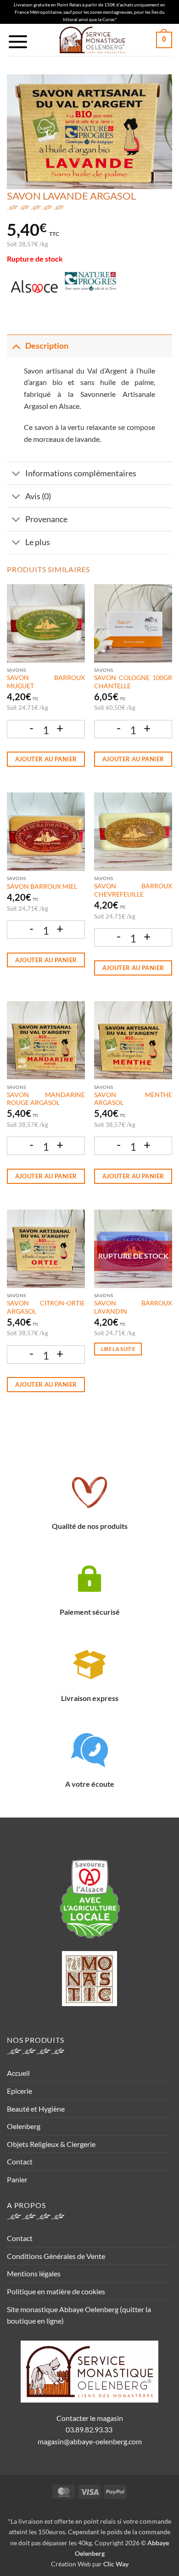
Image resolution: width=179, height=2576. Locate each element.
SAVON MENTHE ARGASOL (133, 1099)
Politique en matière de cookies (56, 2291)
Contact (20, 2161)
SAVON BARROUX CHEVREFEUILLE (133, 890)
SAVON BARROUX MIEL (42, 887)
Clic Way (116, 2564)
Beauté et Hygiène (36, 2109)
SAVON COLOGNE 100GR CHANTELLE (133, 682)
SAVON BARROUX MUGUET (46, 682)
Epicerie (20, 2091)
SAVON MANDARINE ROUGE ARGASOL (46, 1099)
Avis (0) (38, 496)
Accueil (18, 2073)
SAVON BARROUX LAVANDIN (133, 1307)
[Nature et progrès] (90, 287)
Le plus (38, 542)
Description (47, 346)
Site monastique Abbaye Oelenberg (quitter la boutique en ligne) (79, 2315)
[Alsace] (34, 287)
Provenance (46, 519)
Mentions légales (34, 2273)
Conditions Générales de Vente (56, 2256)
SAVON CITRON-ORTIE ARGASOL (46, 1307)
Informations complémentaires (81, 473)
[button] (18, 42)
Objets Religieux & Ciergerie (51, 2144)
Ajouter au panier (46, 759)
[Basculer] (16, 346)
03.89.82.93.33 (90, 2429)
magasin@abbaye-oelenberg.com (90, 2441)
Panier (17, 2179)
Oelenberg (24, 2126)
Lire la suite (118, 1349)
